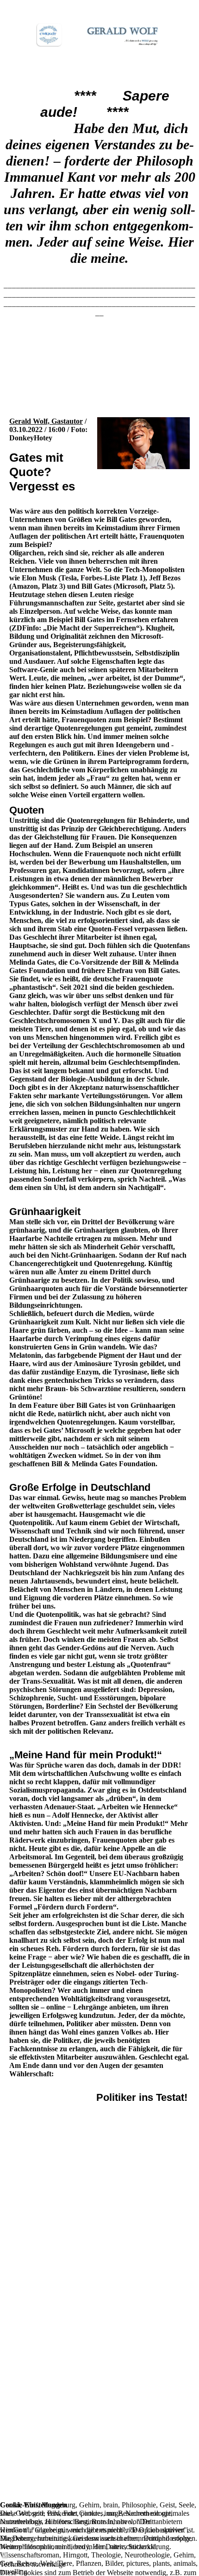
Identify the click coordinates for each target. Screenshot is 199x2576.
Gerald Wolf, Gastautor (46, 421)
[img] (99, 35)
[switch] (5, 2556)
